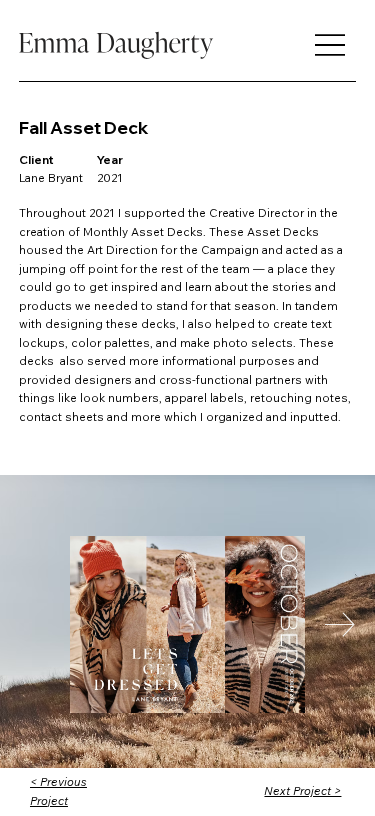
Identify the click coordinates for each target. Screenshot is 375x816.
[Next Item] (340, 624)
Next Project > (302, 790)
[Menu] (330, 45)
